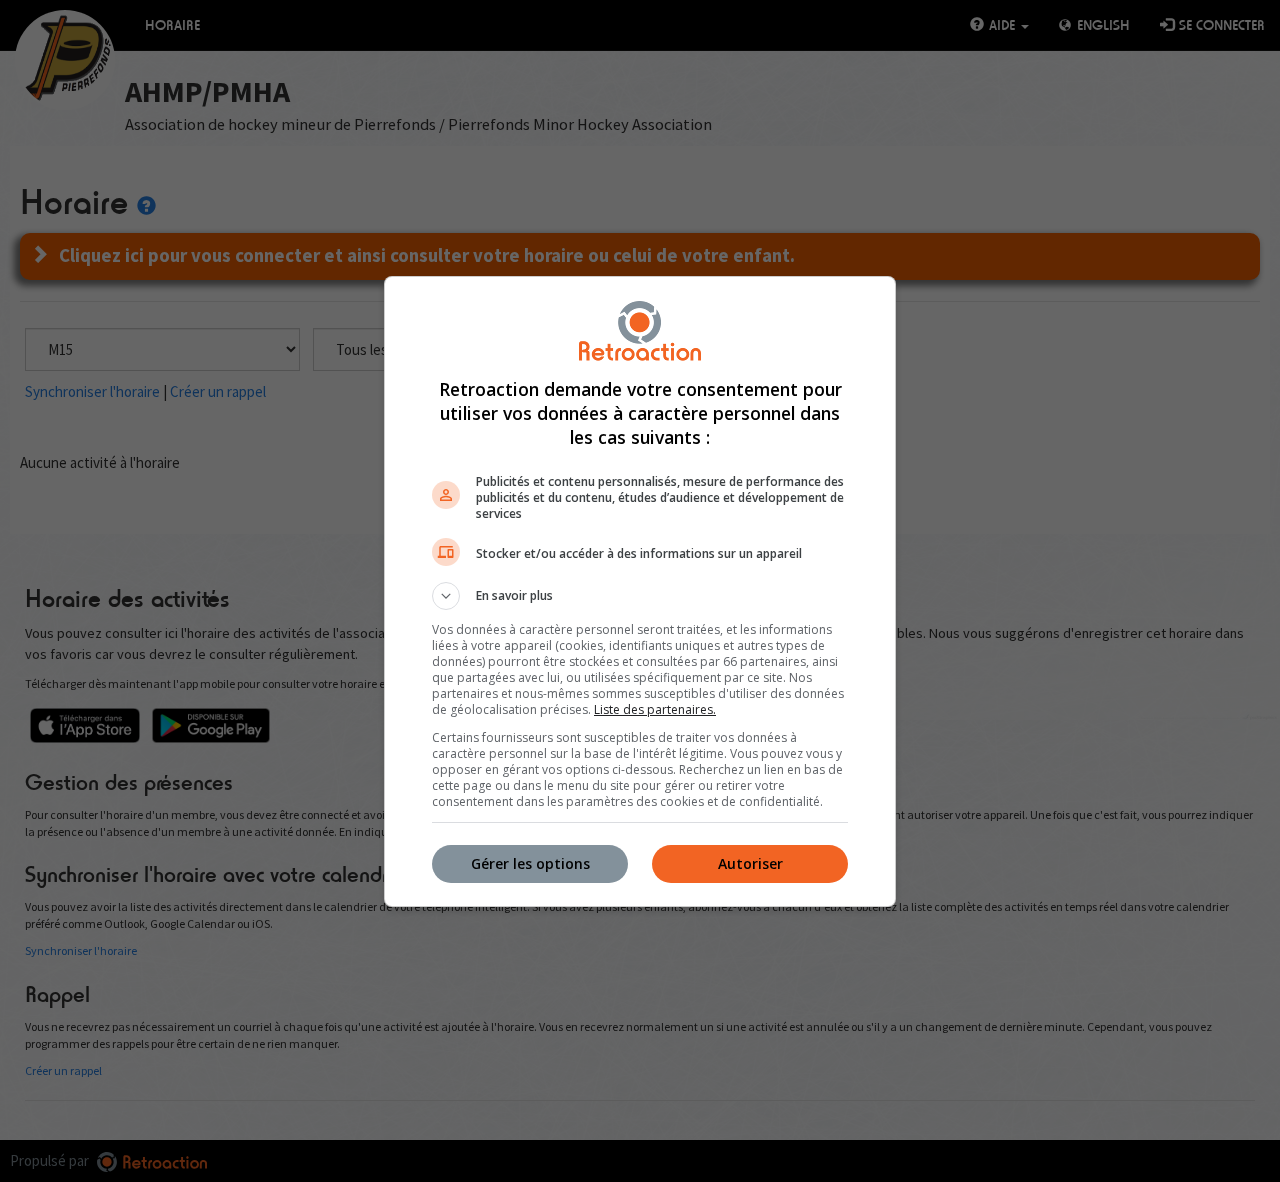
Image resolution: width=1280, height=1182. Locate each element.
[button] (640, 596)
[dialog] (640, 591)
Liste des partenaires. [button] (655, 709)
